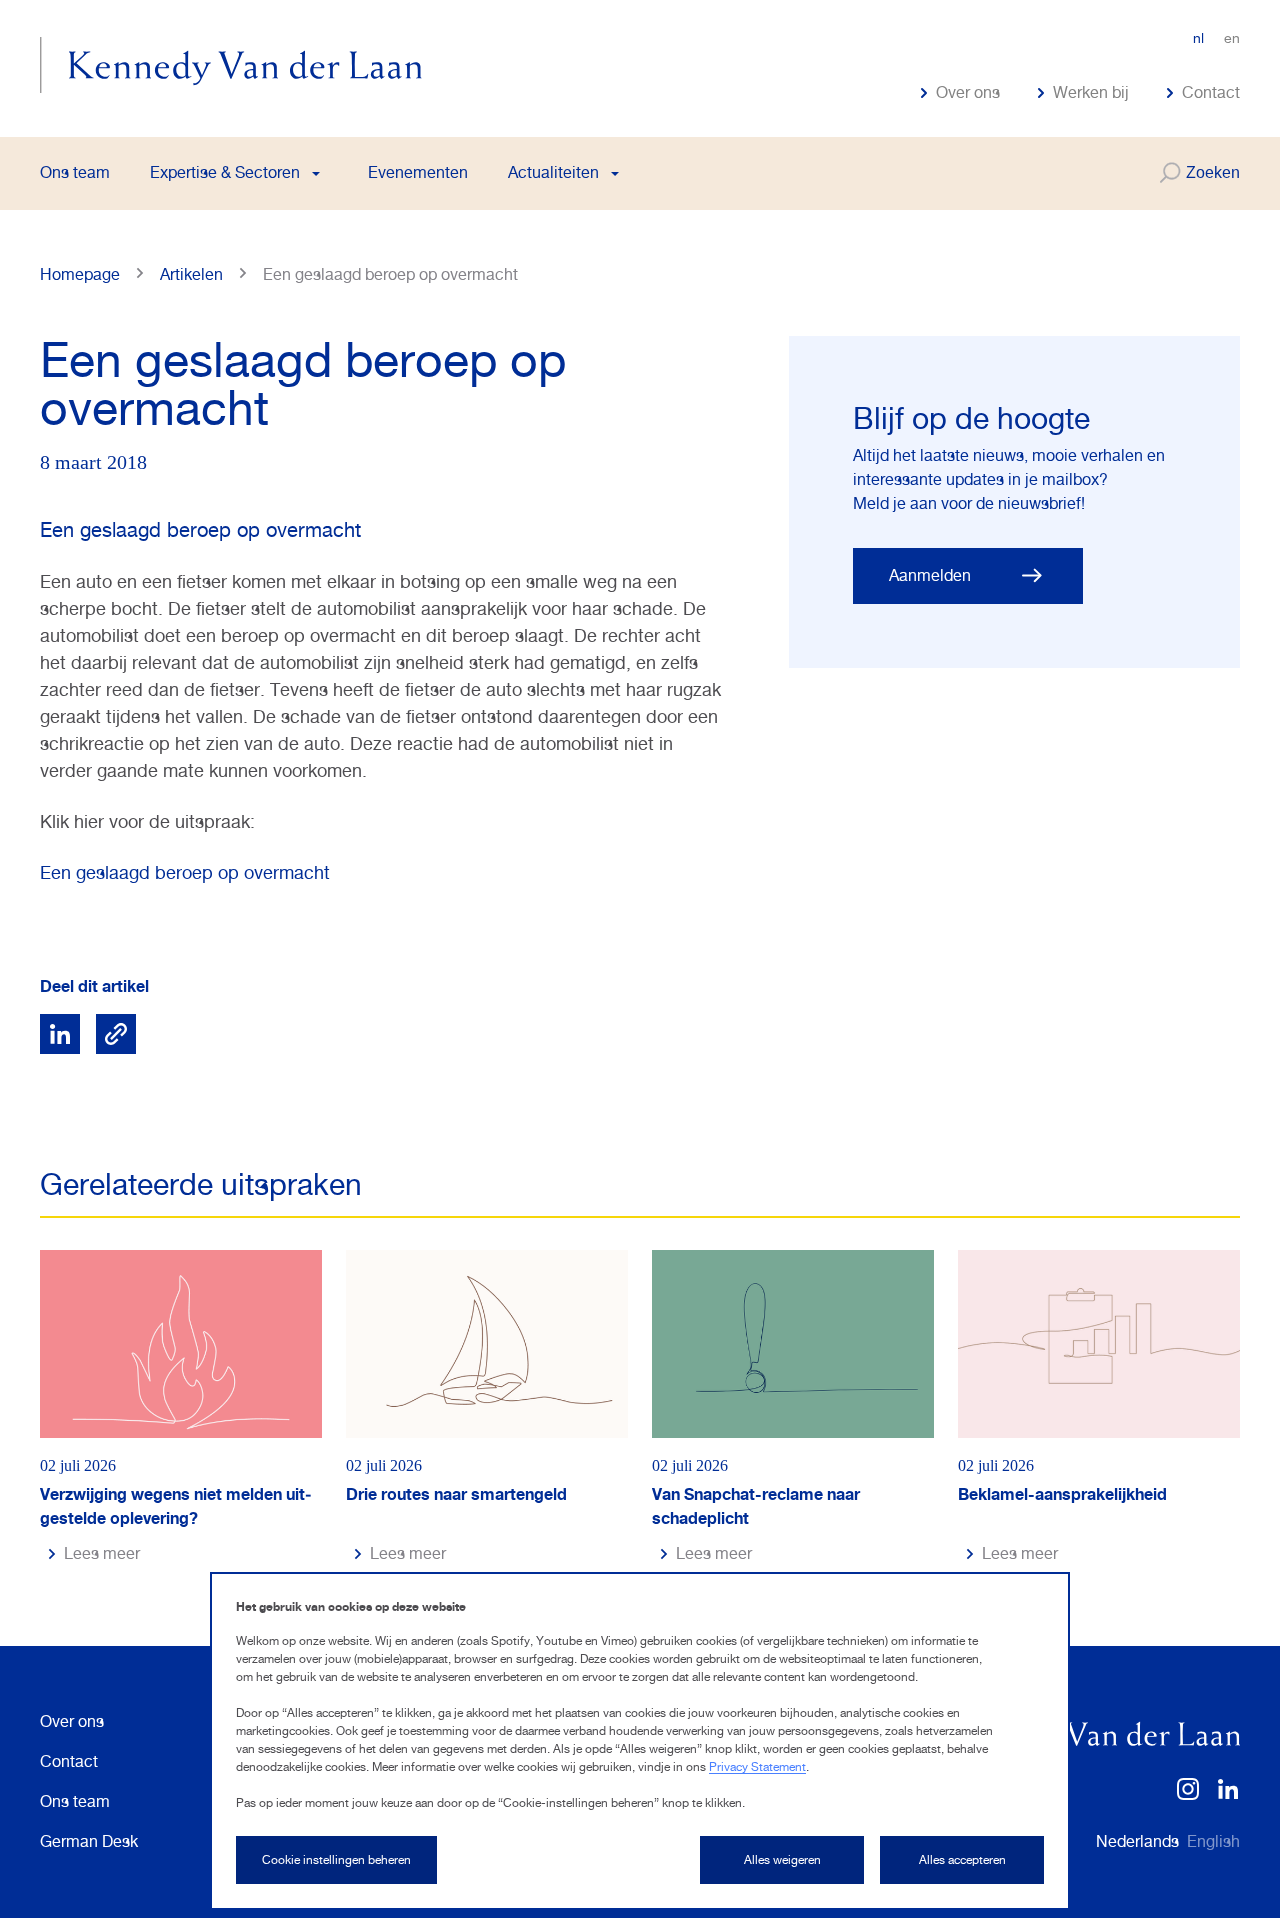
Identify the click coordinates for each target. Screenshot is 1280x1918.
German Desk (89, 1841)
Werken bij (1091, 93)
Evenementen (418, 172)
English (1213, 1841)
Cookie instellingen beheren (336, 1860)
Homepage (80, 274)
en (1232, 38)
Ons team (75, 172)
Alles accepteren (962, 1860)
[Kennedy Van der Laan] (231, 65)
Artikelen (191, 274)
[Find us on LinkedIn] (1228, 1795)
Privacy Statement (757, 1767)
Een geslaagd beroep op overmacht (185, 872)
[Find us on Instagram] (1188, 1795)
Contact (1211, 93)
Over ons (968, 93)
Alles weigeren (782, 1860)
